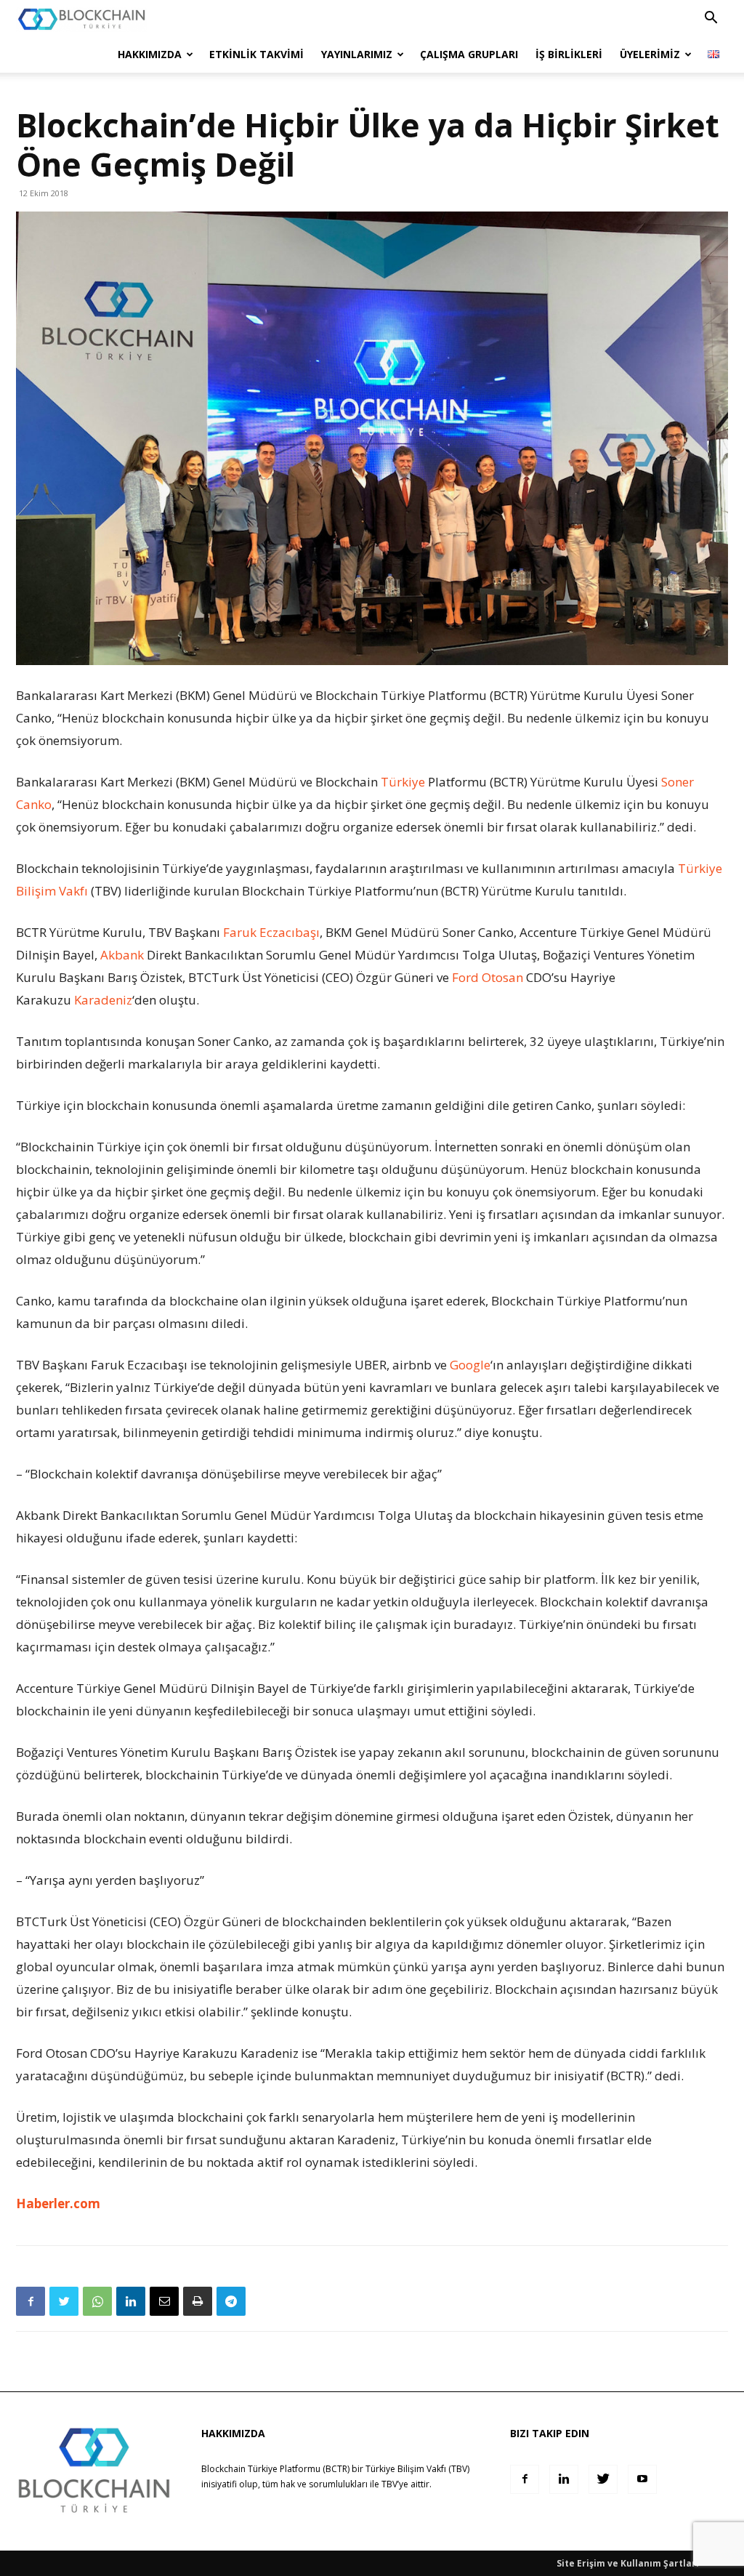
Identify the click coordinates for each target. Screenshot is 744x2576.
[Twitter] (64, 2301)
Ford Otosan (488, 977)
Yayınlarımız (357, 54)
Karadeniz (103, 1000)
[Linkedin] (131, 2301)
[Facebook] (31, 2301)
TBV (389, 2484)
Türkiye (403, 782)
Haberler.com (58, 2203)
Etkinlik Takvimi (256, 54)
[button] (711, 19)
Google (470, 1365)
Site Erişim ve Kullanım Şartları (628, 2563)
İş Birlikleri (569, 54)
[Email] (164, 2301)
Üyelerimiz (650, 54)
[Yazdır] (198, 2301)
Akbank (122, 955)
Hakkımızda (150, 54)
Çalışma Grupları (469, 54)
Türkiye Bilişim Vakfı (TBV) (417, 2469)
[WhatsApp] (97, 2301)
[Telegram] (231, 2301)
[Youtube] (642, 2479)
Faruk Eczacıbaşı (271, 932)
